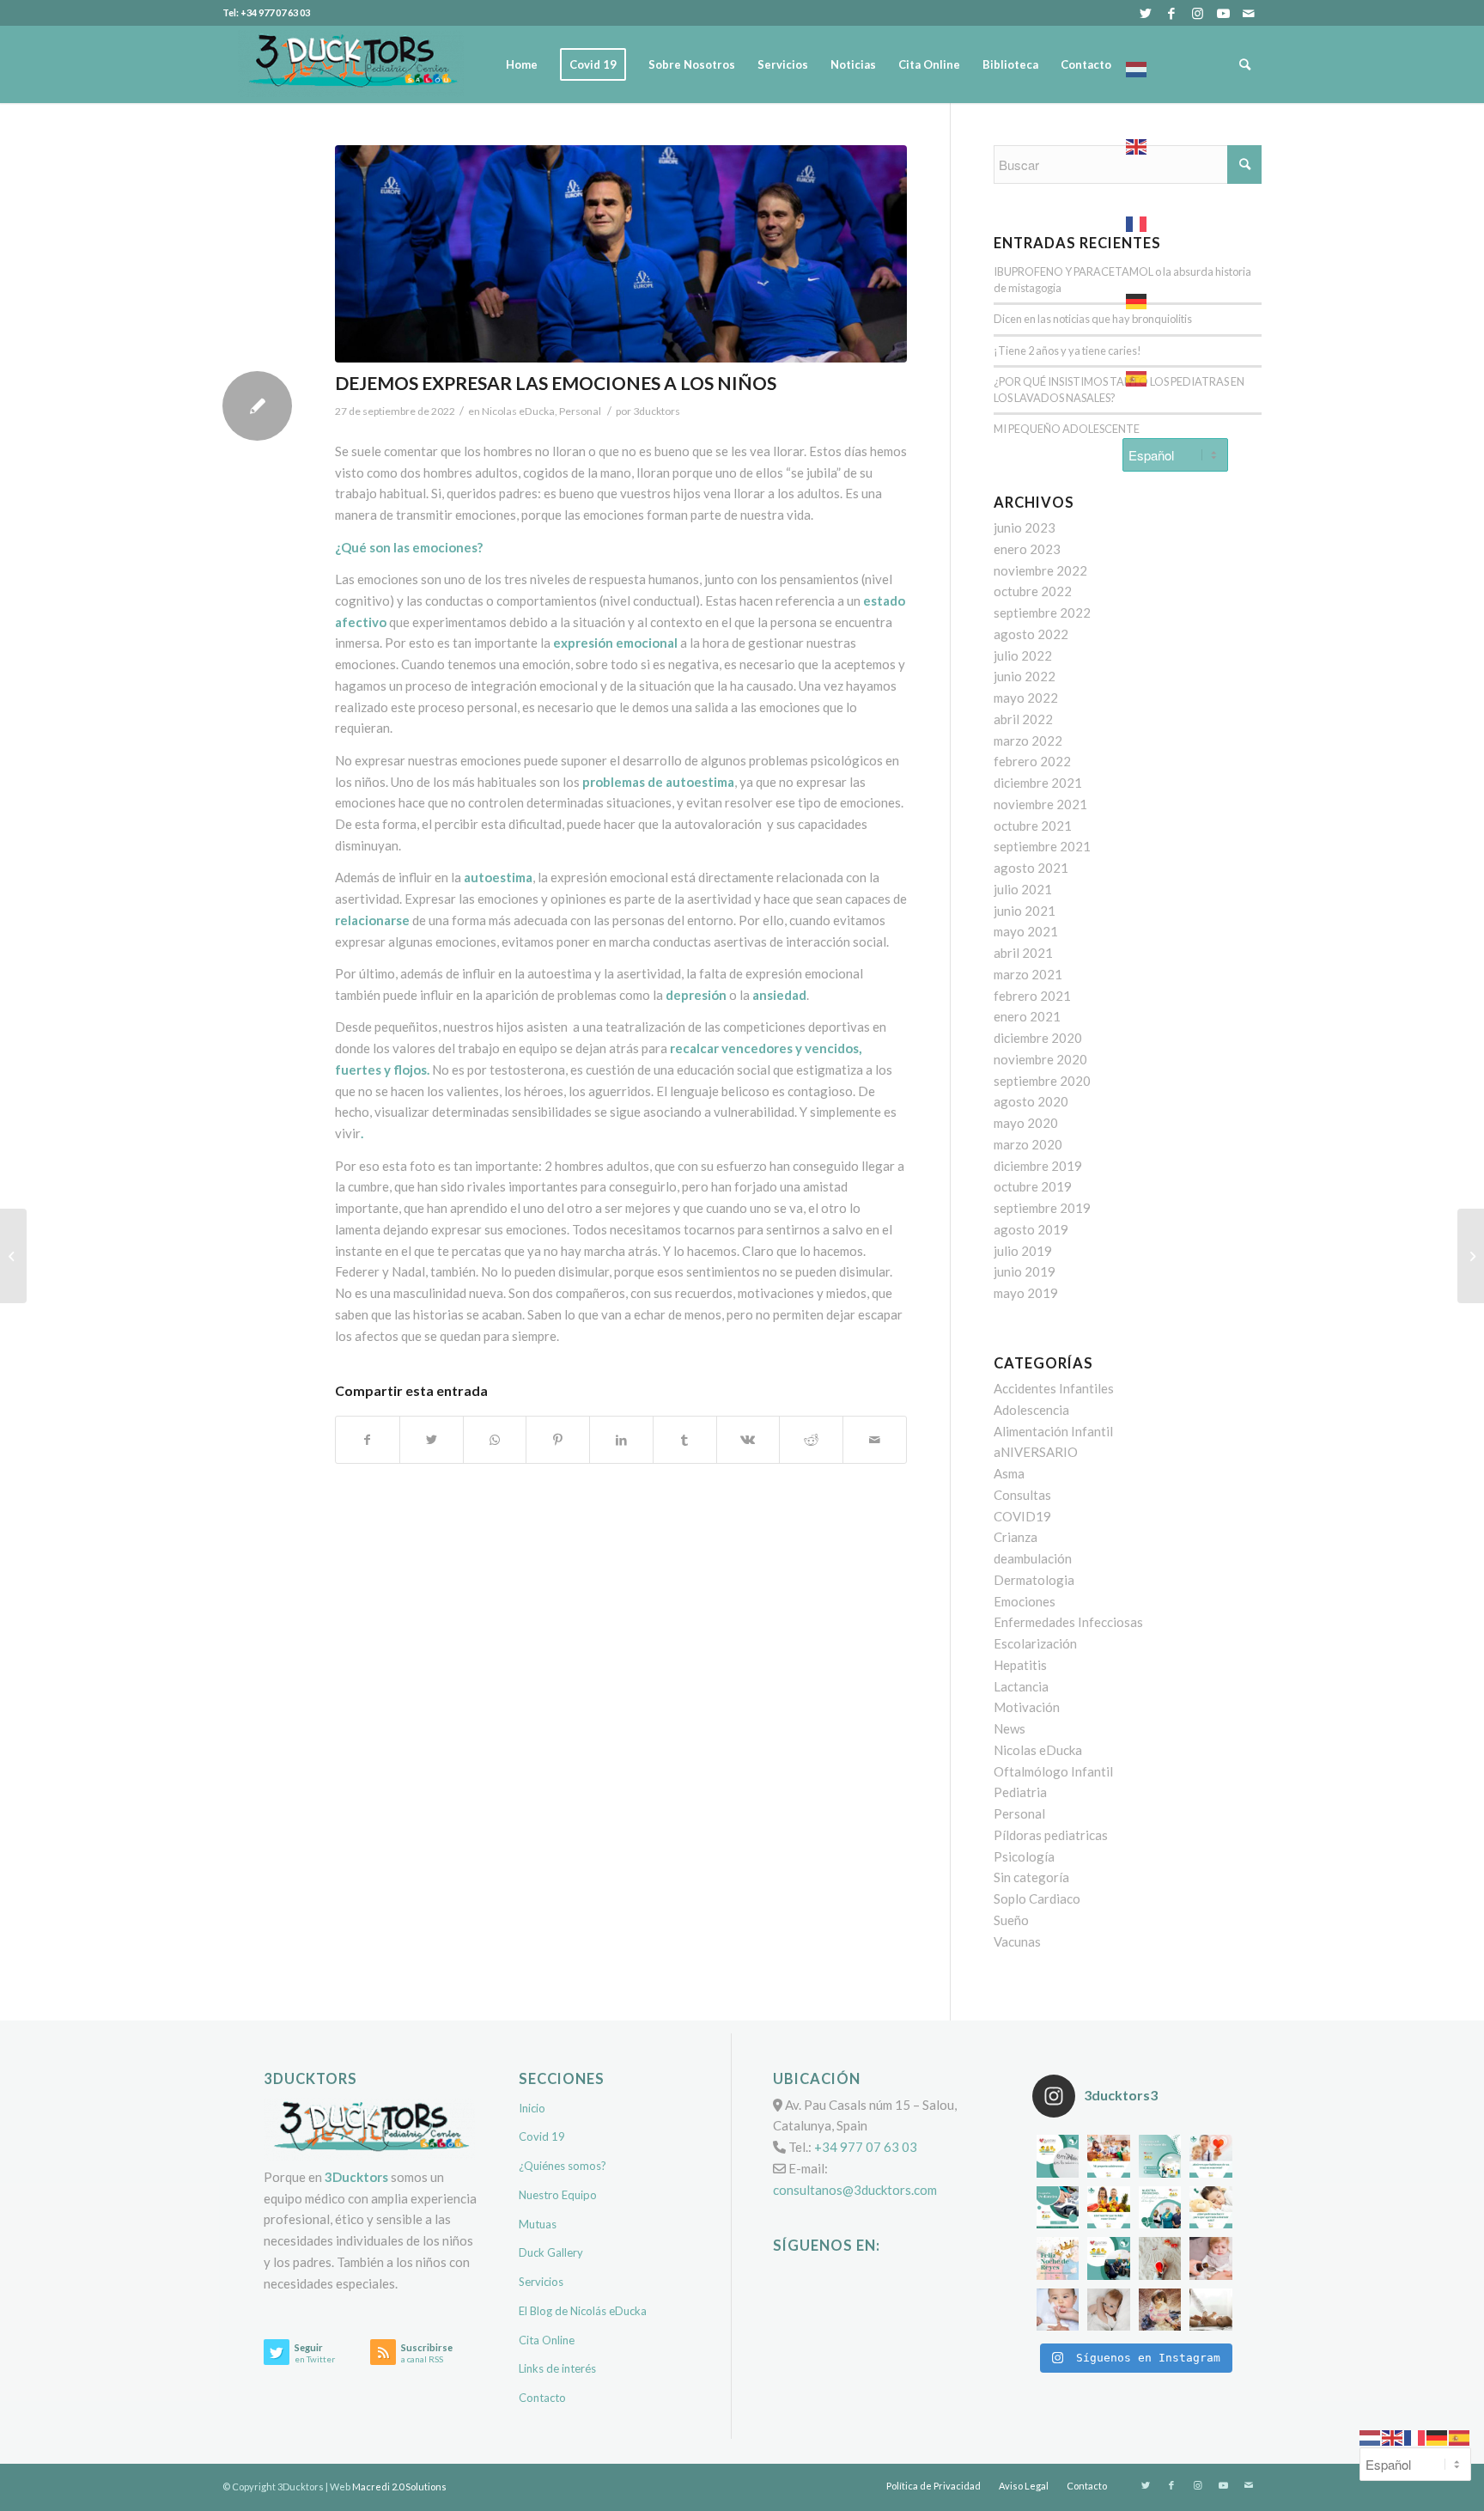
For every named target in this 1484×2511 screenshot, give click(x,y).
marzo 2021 (1028, 974)
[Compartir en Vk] (748, 1440)
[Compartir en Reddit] (811, 1440)
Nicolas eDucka (1038, 1750)
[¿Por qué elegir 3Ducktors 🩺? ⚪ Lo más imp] (1160, 2208)
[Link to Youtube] (1223, 13)
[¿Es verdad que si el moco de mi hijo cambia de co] (1058, 2310)
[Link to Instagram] (1197, 13)
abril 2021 (1023, 953)
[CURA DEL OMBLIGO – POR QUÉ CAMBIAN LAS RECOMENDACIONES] (13, 1256)
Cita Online (547, 2340)
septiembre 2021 (1042, 846)
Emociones (1025, 1601)
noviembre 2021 (1040, 804)
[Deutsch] (1175, 296)
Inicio (532, 2108)
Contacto (542, 2398)
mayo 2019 (1026, 1293)
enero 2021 (1027, 1016)
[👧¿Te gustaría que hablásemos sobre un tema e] (1211, 2156)
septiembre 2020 (1042, 1081)
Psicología (1024, 1856)
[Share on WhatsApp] (495, 1440)
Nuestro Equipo (558, 2195)
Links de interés (557, 2368)
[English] (1175, 142)
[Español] (1175, 374)
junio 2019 (1025, 1271)
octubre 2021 (1033, 826)
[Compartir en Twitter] (432, 1440)
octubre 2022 (1033, 591)
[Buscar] (1245, 64)
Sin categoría (1031, 1877)
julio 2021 (1023, 889)
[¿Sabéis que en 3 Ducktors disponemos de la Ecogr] (1058, 2208)
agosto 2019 (1031, 1229)
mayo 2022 (1026, 698)
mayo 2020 (1026, 1123)
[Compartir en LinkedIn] (621, 1440)
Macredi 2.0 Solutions (399, 2487)
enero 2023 (1027, 549)
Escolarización (1035, 1643)
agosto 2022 (1031, 634)
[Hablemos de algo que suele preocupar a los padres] (1211, 2310)
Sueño (1011, 1920)
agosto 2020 (1031, 1101)
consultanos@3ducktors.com (855, 2190)
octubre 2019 (1033, 1186)
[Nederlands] (1175, 64)
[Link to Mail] (1249, 13)
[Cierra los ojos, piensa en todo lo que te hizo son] (1160, 2258)
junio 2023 (1025, 527)
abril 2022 (1023, 719)
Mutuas (538, 2224)
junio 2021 (1025, 911)
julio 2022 (1023, 655)
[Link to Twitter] (1146, 13)
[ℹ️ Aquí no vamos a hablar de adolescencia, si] (1109, 2156)
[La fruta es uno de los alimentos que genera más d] (1109, 2208)
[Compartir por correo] (875, 1440)
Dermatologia (1034, 1580)
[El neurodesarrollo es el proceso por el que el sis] (1160, 2156)
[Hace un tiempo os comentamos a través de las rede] (1211, 2208)
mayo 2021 (1026, 931)
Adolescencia (1031, 1410)
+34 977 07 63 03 (866, 2147)
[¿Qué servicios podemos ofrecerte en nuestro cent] (1058, 2156)
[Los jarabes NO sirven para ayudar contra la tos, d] (1211, 2258)
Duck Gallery (551, 2252)
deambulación (1033, 1558)
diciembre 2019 (1038, 1166)
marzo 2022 (1028, 741)
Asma (1009, 1473)
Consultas (1022, 1495)
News (1010, 1728)
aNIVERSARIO (1036, 1452)
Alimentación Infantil (1053, 1431)
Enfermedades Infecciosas (1068, 1622)
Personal (1019, 1813)
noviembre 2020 (1040, 1059)
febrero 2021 (1032, 996)
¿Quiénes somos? (563, 2166)
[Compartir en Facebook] (368, 1440)
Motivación (1027, 1707)
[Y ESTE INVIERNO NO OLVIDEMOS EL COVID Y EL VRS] (1471, 1256)
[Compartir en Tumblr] (685, 1440)
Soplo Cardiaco (1037, 1898)
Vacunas (1017, 1941)
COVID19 (1022, 1516)
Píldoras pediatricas (1051, 1835)
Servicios (541, 2282)
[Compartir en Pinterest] (558, 1440)
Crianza (1016, 1537)
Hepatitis (1020, 1665)
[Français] (1175, 219)
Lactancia (1021, 1686)
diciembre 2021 (1038, 783)
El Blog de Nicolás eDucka (583, 2311)
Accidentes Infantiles (1054, 1388)
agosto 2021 (1031, 868)
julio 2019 (1023, 1251)
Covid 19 (542, 2136)
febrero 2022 (1032, 761)
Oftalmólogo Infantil (1053, 1771)
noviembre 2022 (1040, 570)
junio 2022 (1025, 676)
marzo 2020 (1028, 1144)
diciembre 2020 (1038, 1038)
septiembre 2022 (1042, 613)
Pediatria (1020, 1792)
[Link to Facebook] (1171, 13)
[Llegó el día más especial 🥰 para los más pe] (1058, 2258)
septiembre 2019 (1042, 1208)
